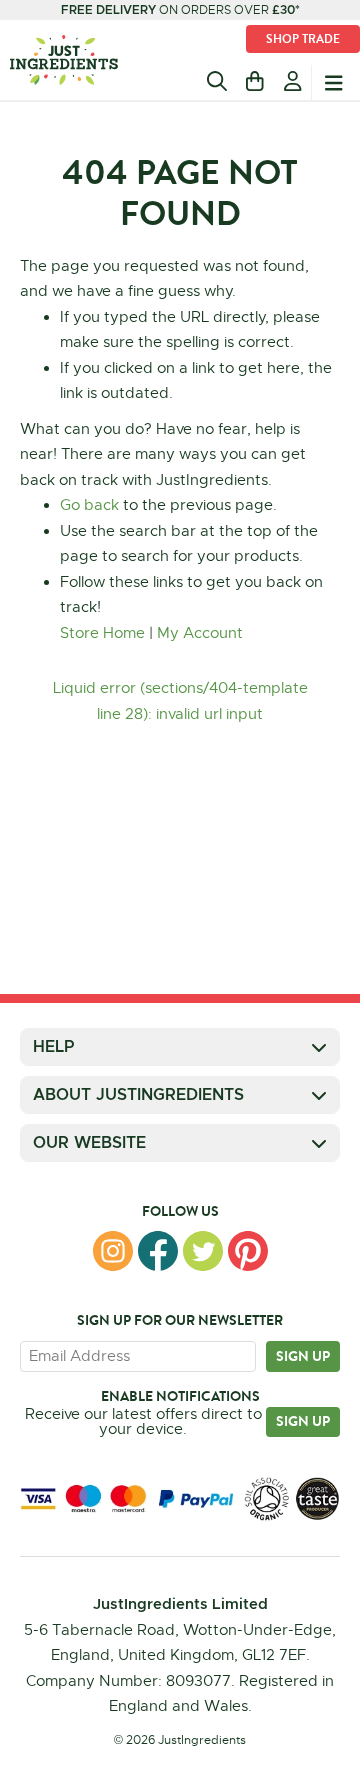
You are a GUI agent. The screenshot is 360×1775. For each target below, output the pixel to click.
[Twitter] (203, 1251)
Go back (89, 505)
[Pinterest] (248, 1251)
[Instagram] (113, 1251)
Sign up (303, 1356)
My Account (200, 633)
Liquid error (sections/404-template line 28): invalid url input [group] (180, 701)
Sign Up (303, 1421)
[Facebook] (158, 1251)
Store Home (102, 633)
